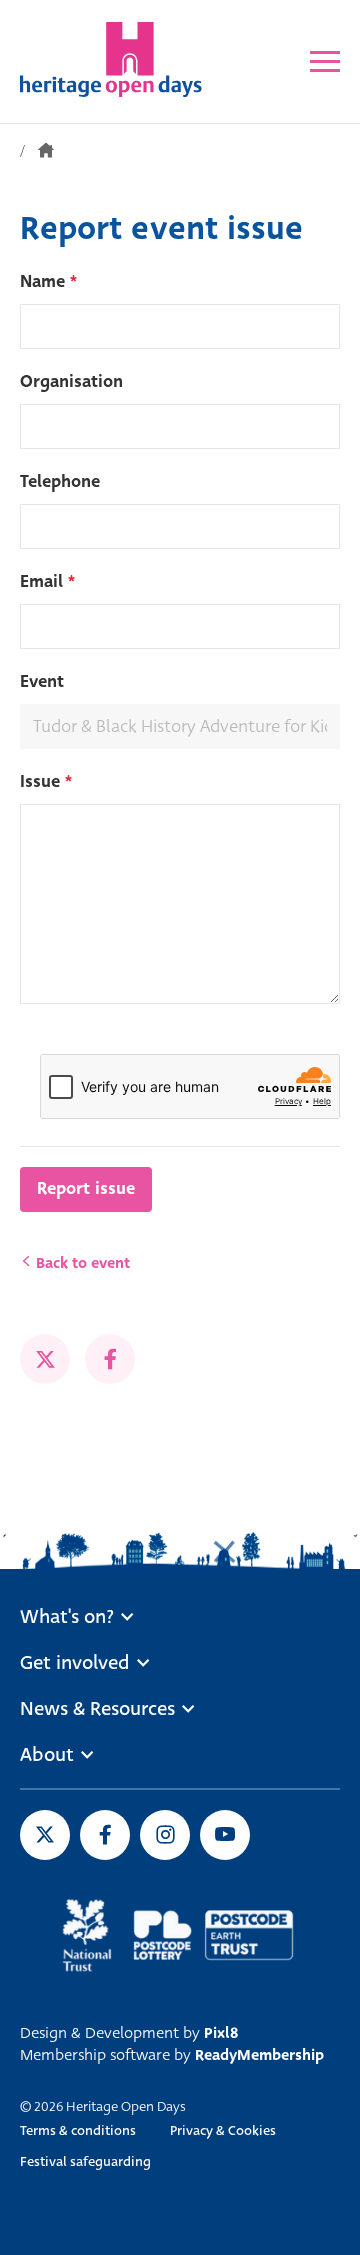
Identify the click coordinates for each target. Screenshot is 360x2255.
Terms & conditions (78, 2130)
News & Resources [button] (97, 1709)
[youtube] (225, 1835)
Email (47, 581)
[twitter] (45, 1359)
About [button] (47, 1755)
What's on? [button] (67, 1617)
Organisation (71, 381)
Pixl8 (221, 2033)
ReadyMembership (259, 2055)
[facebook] (110, 1359)
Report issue (86, 1188)
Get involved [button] (75, 1663)
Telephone (60, 481)
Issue (46, 781)
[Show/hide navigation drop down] (325, 61)
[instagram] (165, 1835)
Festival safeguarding (85, 2161)
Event (42, 681)
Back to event (81, 1263)
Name (48, 281)
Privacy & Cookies (223, 2130)
